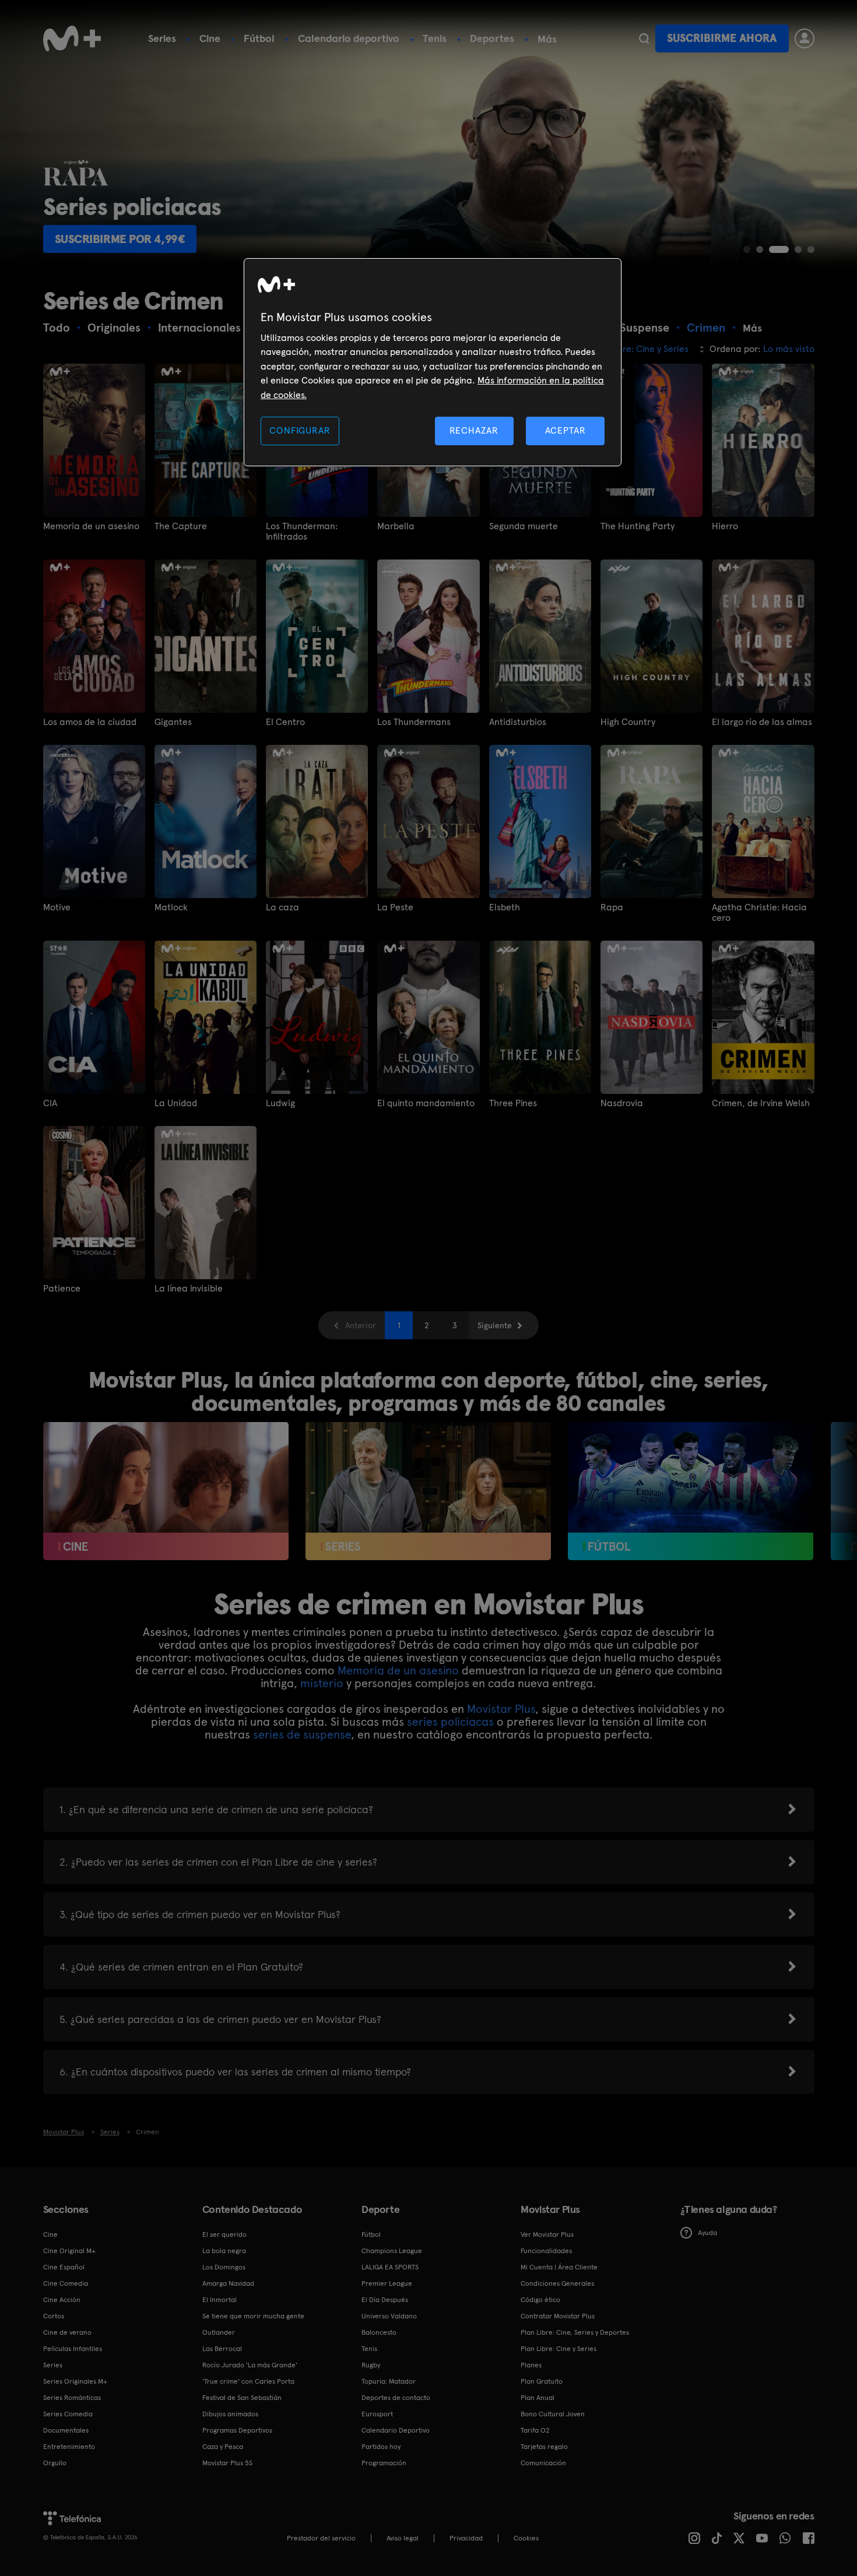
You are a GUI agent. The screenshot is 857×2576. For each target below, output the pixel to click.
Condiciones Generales (557, 2283)
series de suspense (302, 1734)
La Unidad (176, 1103)
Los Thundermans (414, 722)
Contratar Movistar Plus (558, 2316)
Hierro (725, 526)
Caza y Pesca (223, 2447)
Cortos (54, 2316)
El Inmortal (219, 2300)
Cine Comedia (66, 2283)
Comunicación (543, 2463)
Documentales (66, 2430)
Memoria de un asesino (91, 526)
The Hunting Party (638, 526)
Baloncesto (379, 2332)
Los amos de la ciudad (90, 722)
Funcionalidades (546, 2251)
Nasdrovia (622, 1103)
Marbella (396, 526)
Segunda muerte (524, 526)
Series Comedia (68, 2414)
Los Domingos (224, 2267)
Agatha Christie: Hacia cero (759, 913)
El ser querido (224, 2234)
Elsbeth (505, 907)
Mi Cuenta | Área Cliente (559, 2267)
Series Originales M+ (75, 2381)
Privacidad (466, 2538)
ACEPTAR (566, 430)
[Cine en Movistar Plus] (166, 1491)
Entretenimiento (69, 2447)
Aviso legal (403, 2538)
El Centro (285, 722)
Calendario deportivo (349, 38)
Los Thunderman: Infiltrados (302, 532)
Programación (384, 2463)
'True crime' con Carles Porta (248, 2381)
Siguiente (495, 1325)
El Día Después (385, 2300)
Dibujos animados (230, 2414)
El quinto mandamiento (426, 1103)
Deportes (492, 38)
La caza (282, 907)
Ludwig (280, 1103)
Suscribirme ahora (722, 38)
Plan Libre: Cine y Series (559, 2349)
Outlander (219, 2332)
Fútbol (259, 38)
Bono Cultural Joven (553, 2414)
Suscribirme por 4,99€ (120, 239)
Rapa (612, 907)
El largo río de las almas (762, 722)
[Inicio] (72, 38)
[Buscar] (644, 38)
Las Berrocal (222, 2349)
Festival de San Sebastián (242, 2398)
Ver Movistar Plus (547, 2234)
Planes (531, 2365)
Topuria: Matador (389, 2381)
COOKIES (526, 2538)
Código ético (540, 2300)
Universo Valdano (389, 2316)
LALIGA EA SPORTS (390, 2267)
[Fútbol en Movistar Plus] (691, 1491)
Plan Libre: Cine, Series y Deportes (575, 2332)
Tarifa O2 (535, 2430)
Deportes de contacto (396, 2398)
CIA (50, 1103)
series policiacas (450, 1722)
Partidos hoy (381, 2447)
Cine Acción (62, 2300)
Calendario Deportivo (396, 2430)
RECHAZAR (474, 430)
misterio (322, 1683)
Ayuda (707, 2233)
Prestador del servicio (321, 2538)
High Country (628, 722)
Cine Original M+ (69, 2251)
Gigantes (173, 722)
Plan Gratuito (542, 2381)
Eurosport (377, 2414)
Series (162, 38)
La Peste (395, 907)
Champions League (392, 2251)
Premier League (387, 2283)
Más (547, 39)
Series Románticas (72, 2398)
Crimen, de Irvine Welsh (761, 1103)
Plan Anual (538, 2398)
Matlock (171, 907)
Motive (57, 907)
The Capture (181, 526)
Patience (62, 1289)
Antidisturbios (518, 722)
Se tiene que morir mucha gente (253, 2316)
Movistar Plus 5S (227, 2463)
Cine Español (64, 2267)
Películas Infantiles (73, 2349)
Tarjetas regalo (544, 2447)
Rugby (371, 2365)
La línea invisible (189, 1289)
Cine (210, 38)
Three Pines (513, 1103)
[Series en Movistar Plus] (428, 1491)
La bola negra (224, 2251)
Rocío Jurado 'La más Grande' (250, 2365)
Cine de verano (67, 2332)
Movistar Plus (501, 1709)
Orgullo (55, 2463)
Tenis (435, 38)
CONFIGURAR (300, 430)
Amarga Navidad (228, 2283)
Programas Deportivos (237, 2430)
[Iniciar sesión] (805, 38)
